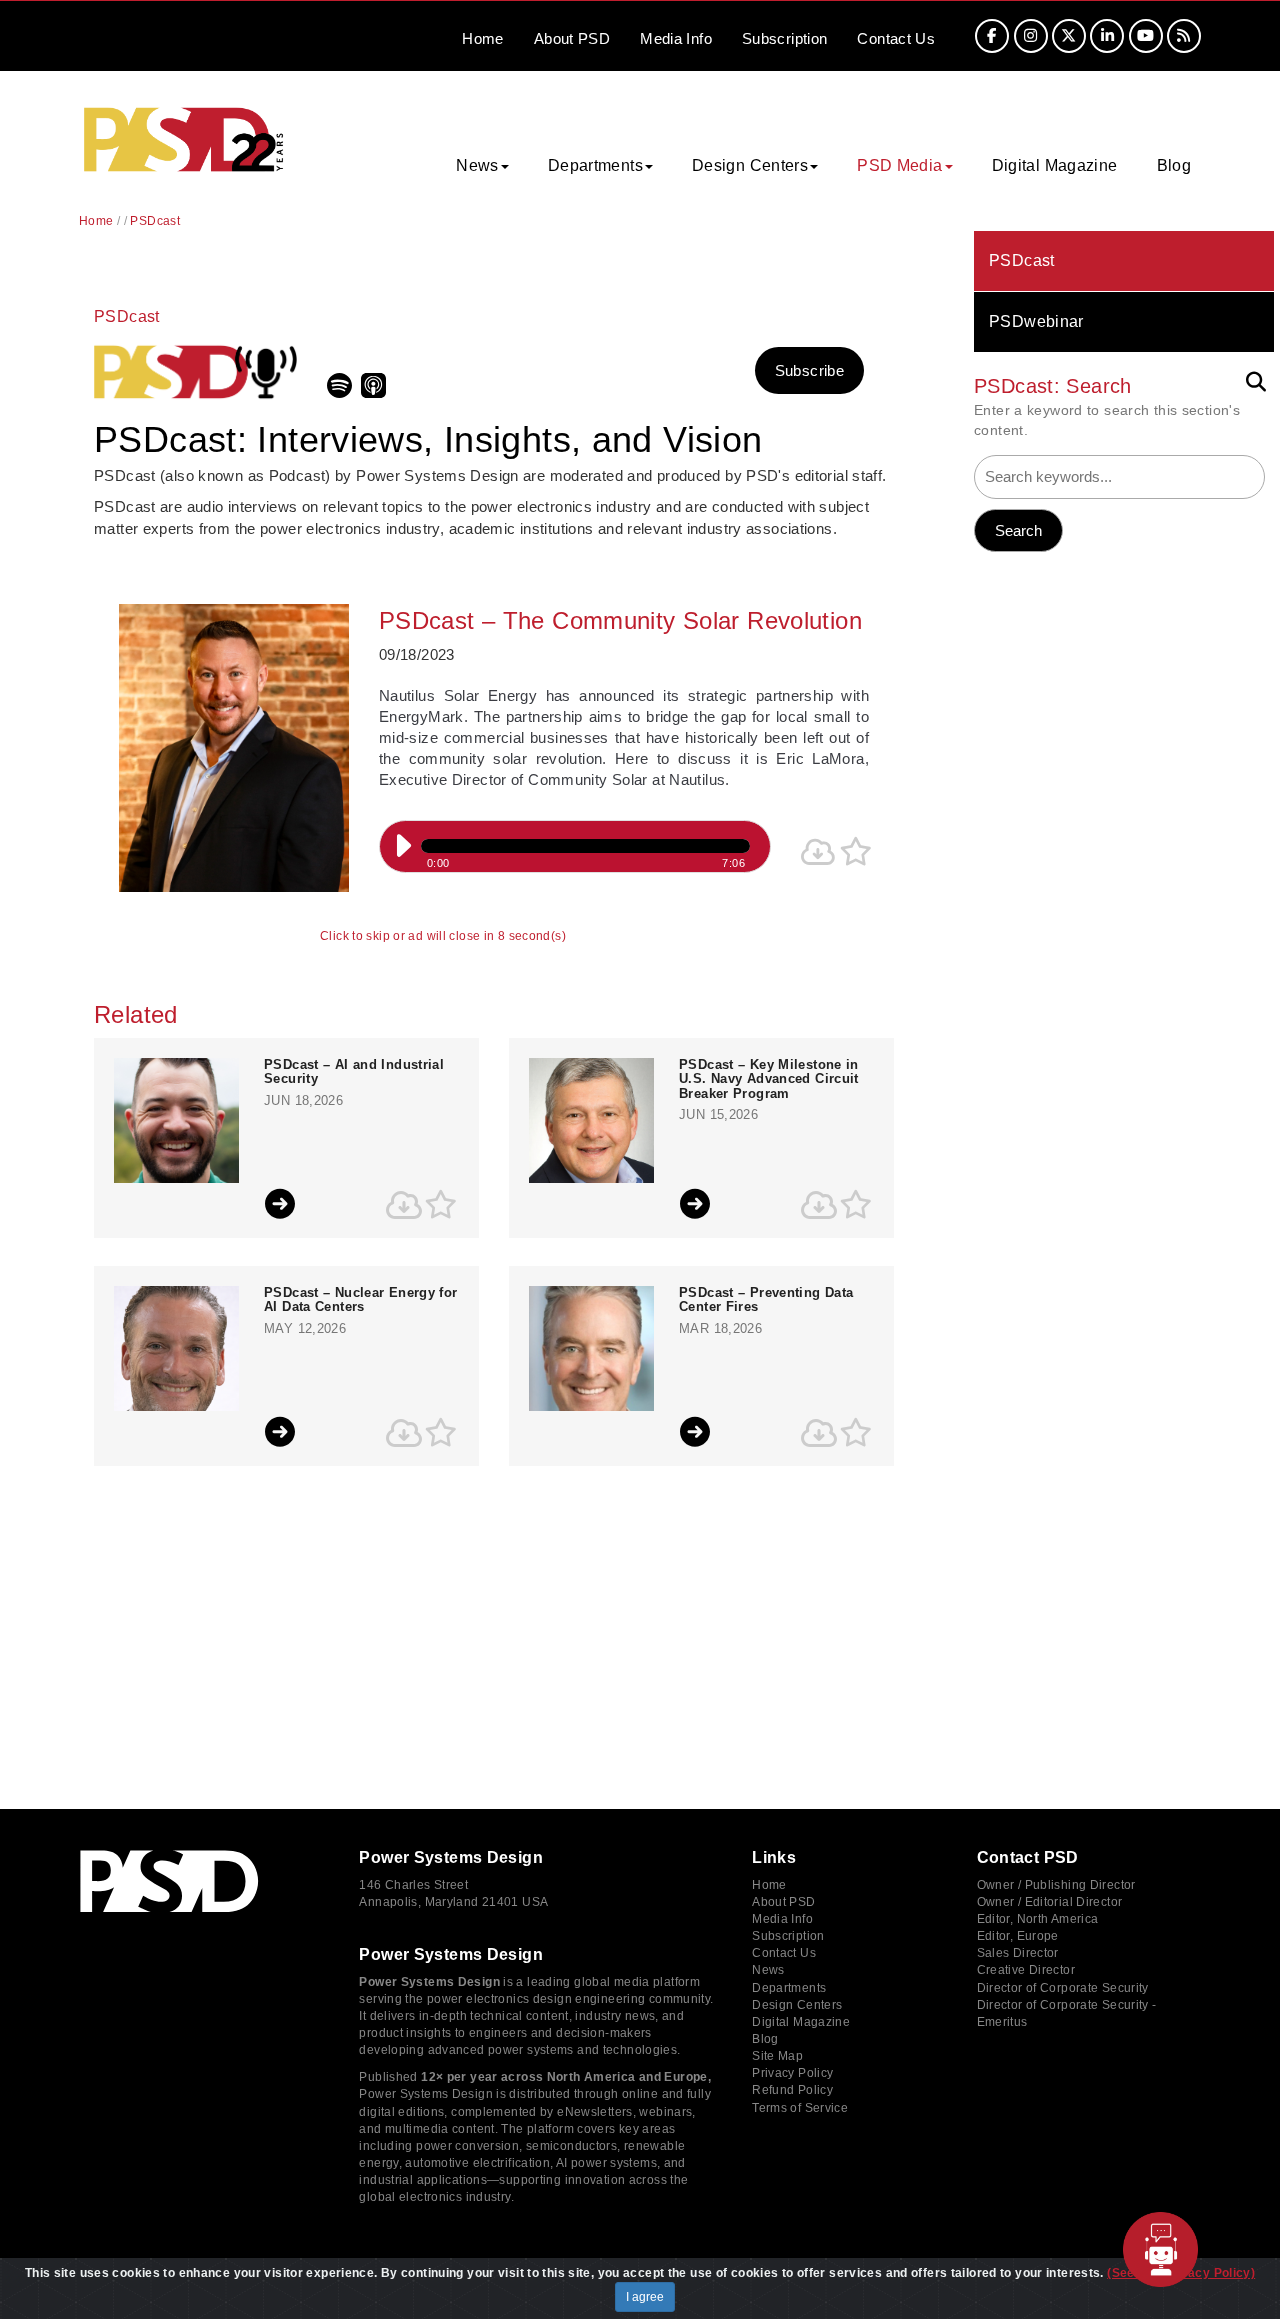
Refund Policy (792, 2090)
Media (676, 38)
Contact (896, 38)
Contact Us (784, 1953)
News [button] (477, 165)
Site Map (777, 2056)
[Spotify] (342, 392)
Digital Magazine (1055, 165)
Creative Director (1026, 1970)
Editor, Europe (1018, 1936)
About (572, 38)
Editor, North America (1038, 1919)
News (768, 1970)
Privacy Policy (792, 2073)
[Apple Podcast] (376, 392)
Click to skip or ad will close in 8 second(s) (443, 936)
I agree (645, 2297)
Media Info (782, 1919)
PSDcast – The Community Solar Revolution (620, 620)
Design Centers (797, 2005)
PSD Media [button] (899, 165)
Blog (1174, 165)
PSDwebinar (1036, 321)
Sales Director (1018, 1953)
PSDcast (1022, 260)
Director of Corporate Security (1063, 1988)
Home (483, 38)
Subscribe (809, 370)
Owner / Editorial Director (1050, 1902)
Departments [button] (595, 165)
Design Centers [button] (750, 165)
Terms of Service (800, 2108)
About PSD (783, 1902)
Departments (789, 1988)
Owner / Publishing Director (1056, 1885)
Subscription (785, 38)
